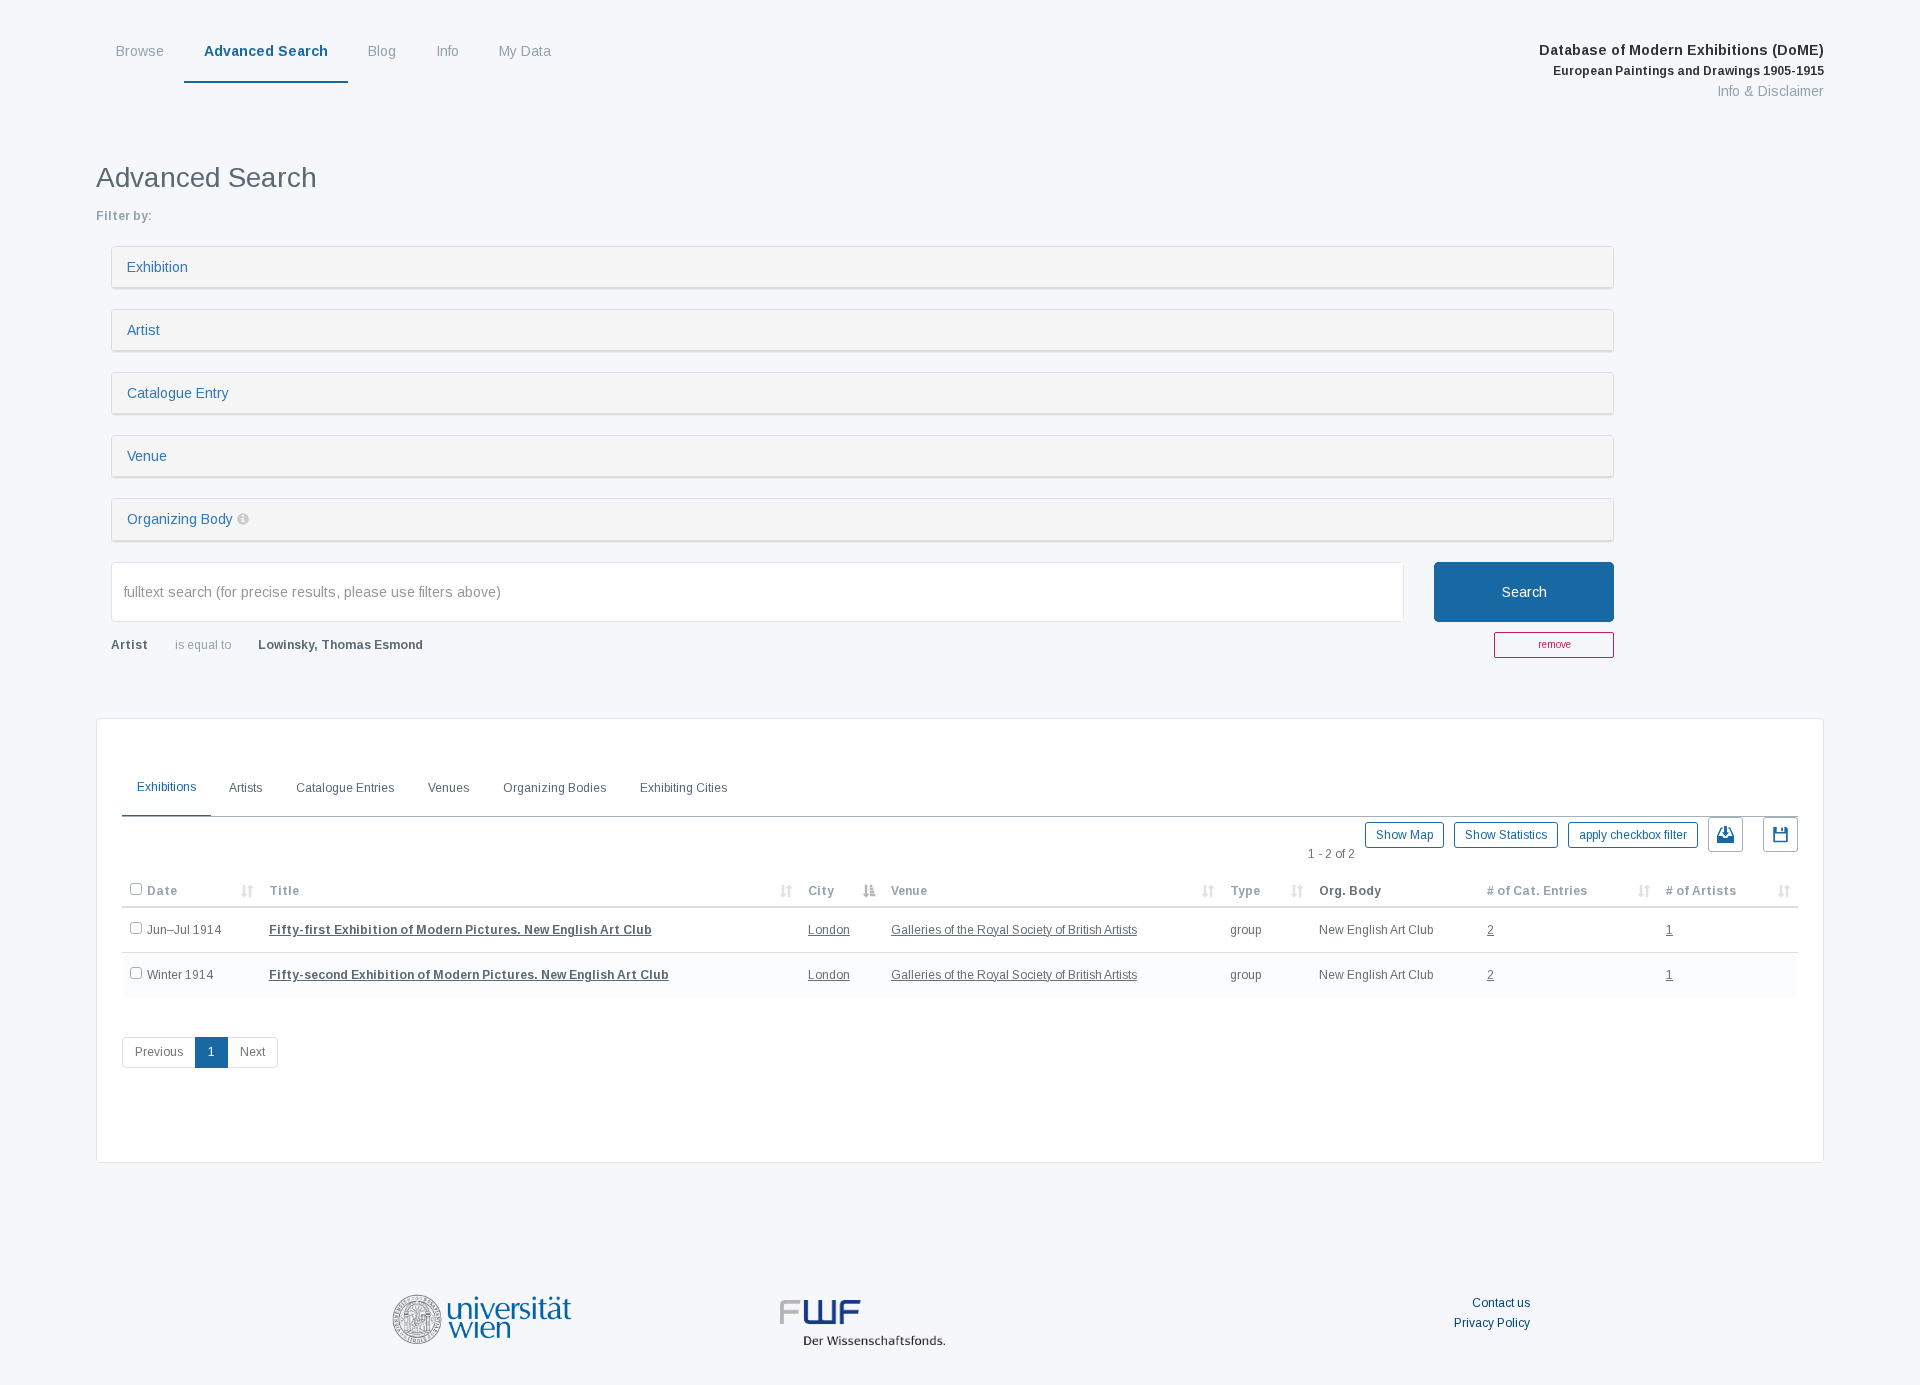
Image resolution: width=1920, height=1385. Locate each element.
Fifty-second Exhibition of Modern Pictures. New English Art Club (469, 975)
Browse (140, 51)
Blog (382, 51)
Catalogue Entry (178, 393)
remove (1554, 644)
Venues (448, 788)
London (829, 930)
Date (162, 891)
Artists (245, 788)
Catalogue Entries (345, 788)
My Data (525, 51)
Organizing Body (180, 519)
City (821, 891)
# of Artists (1701, 891)
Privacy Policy (1492, 1323)
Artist (143, 330)
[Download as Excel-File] (1725, 834)
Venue (147, 456)
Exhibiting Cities (683, 788)
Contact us (1501, 1303)
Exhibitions (166, 787)
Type (1245, 891)
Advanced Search (266, 51)
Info (447, 51)
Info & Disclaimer (1770, 91)
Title (284, 891)
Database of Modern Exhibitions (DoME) (1681, 60)
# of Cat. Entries (1537, 891)
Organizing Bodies (554, 788)
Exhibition (157, 267)
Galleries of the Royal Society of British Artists (1014, 930)
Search (1524, 592)
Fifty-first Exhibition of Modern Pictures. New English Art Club (460, 930)
